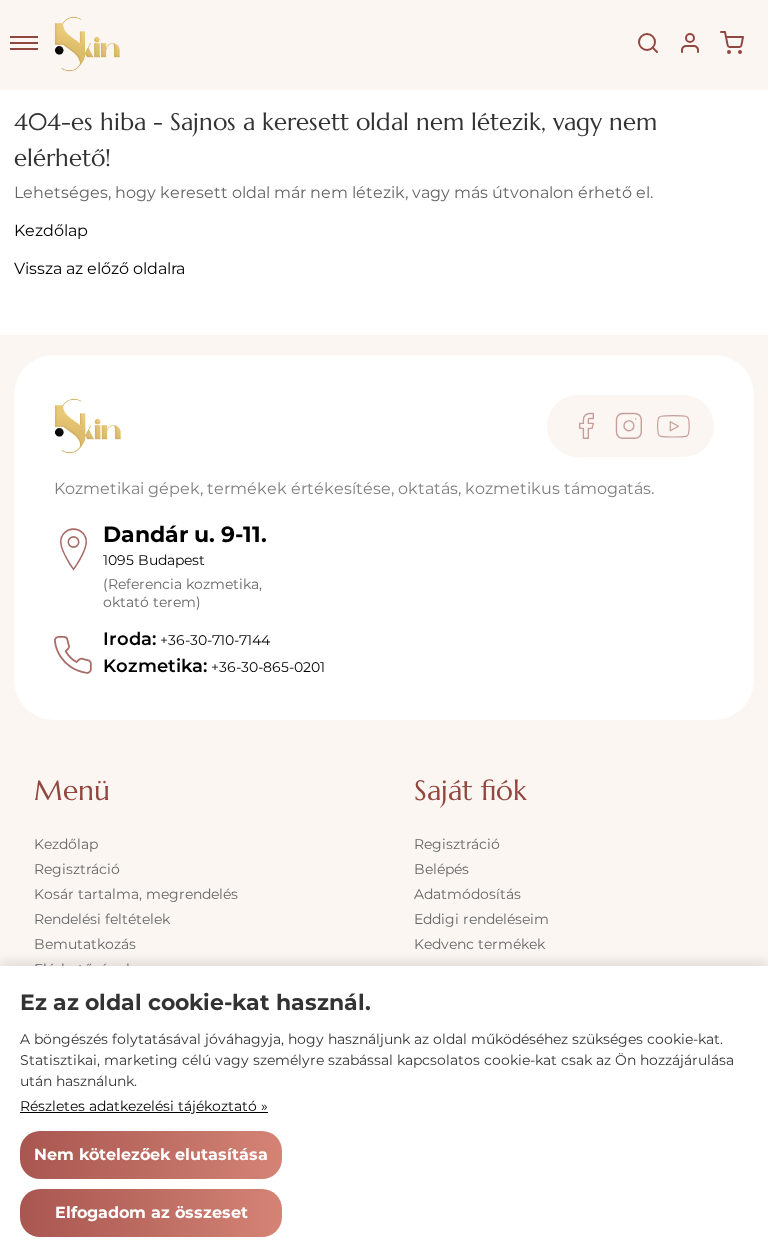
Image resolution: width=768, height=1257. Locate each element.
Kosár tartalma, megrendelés (136, 894)
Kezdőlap (51, 230)
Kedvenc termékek (479, 944)
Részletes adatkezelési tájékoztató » (144, 1106)
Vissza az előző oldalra (99, 268)
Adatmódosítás (467, 894)
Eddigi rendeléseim (481, 919)
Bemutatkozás (85, 944)
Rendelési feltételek (102, 919)
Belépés (441, 869)
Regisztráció (77, 869)
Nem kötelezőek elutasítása (151, 1154)
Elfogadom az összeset (151, 1212)
